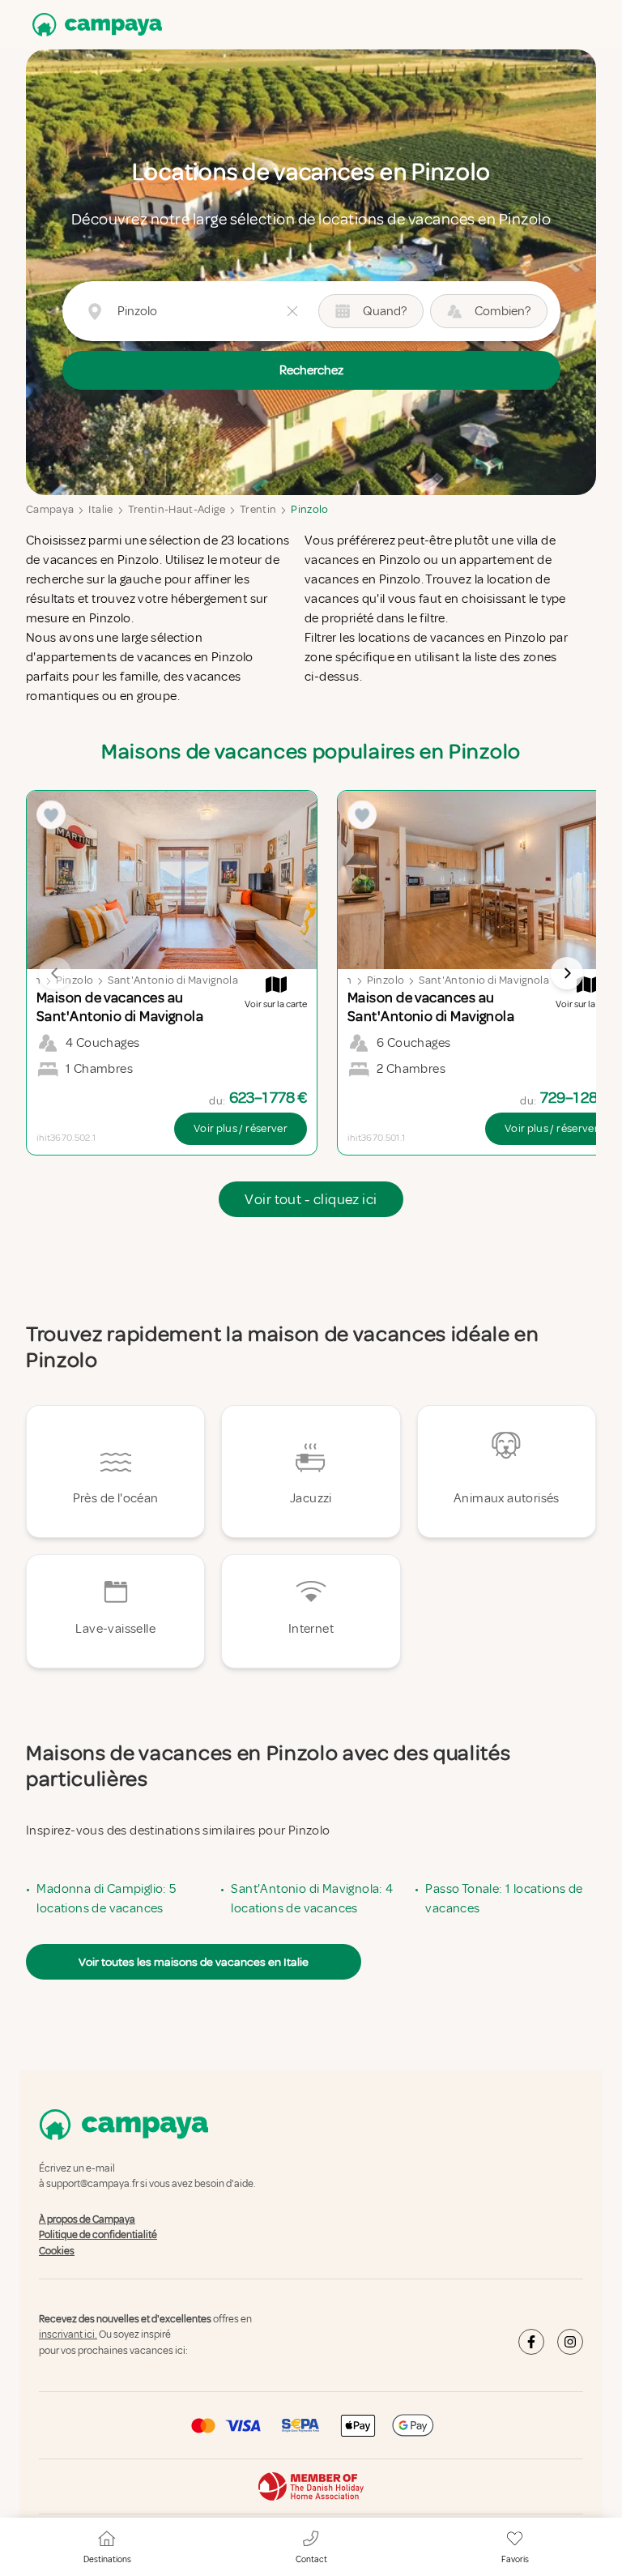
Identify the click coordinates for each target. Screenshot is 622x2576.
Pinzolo (309, 509)
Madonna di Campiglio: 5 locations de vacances (106, 1899)
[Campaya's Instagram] (570, 2342)
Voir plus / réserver (241, 1128)
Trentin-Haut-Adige (177, 509)
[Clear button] (292, 311)
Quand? (385, 311)
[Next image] (567, 973)
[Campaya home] (94, 25)
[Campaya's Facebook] (531, 2342)
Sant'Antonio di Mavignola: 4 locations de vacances (312, 1899)
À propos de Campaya (87, 2219)
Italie (100, 509)
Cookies (57, 2251)
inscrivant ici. (68, 2335)
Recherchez (311, 370)
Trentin (258, 509)
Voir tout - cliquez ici (311, 1199)
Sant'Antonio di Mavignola (173, 980)
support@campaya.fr (92, 2185)
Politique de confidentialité (98, 2235)
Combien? (503, 311)
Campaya (50, 509)
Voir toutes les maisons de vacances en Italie (194, 1962)
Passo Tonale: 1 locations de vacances (504, 1899)
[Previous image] (55, 973)
